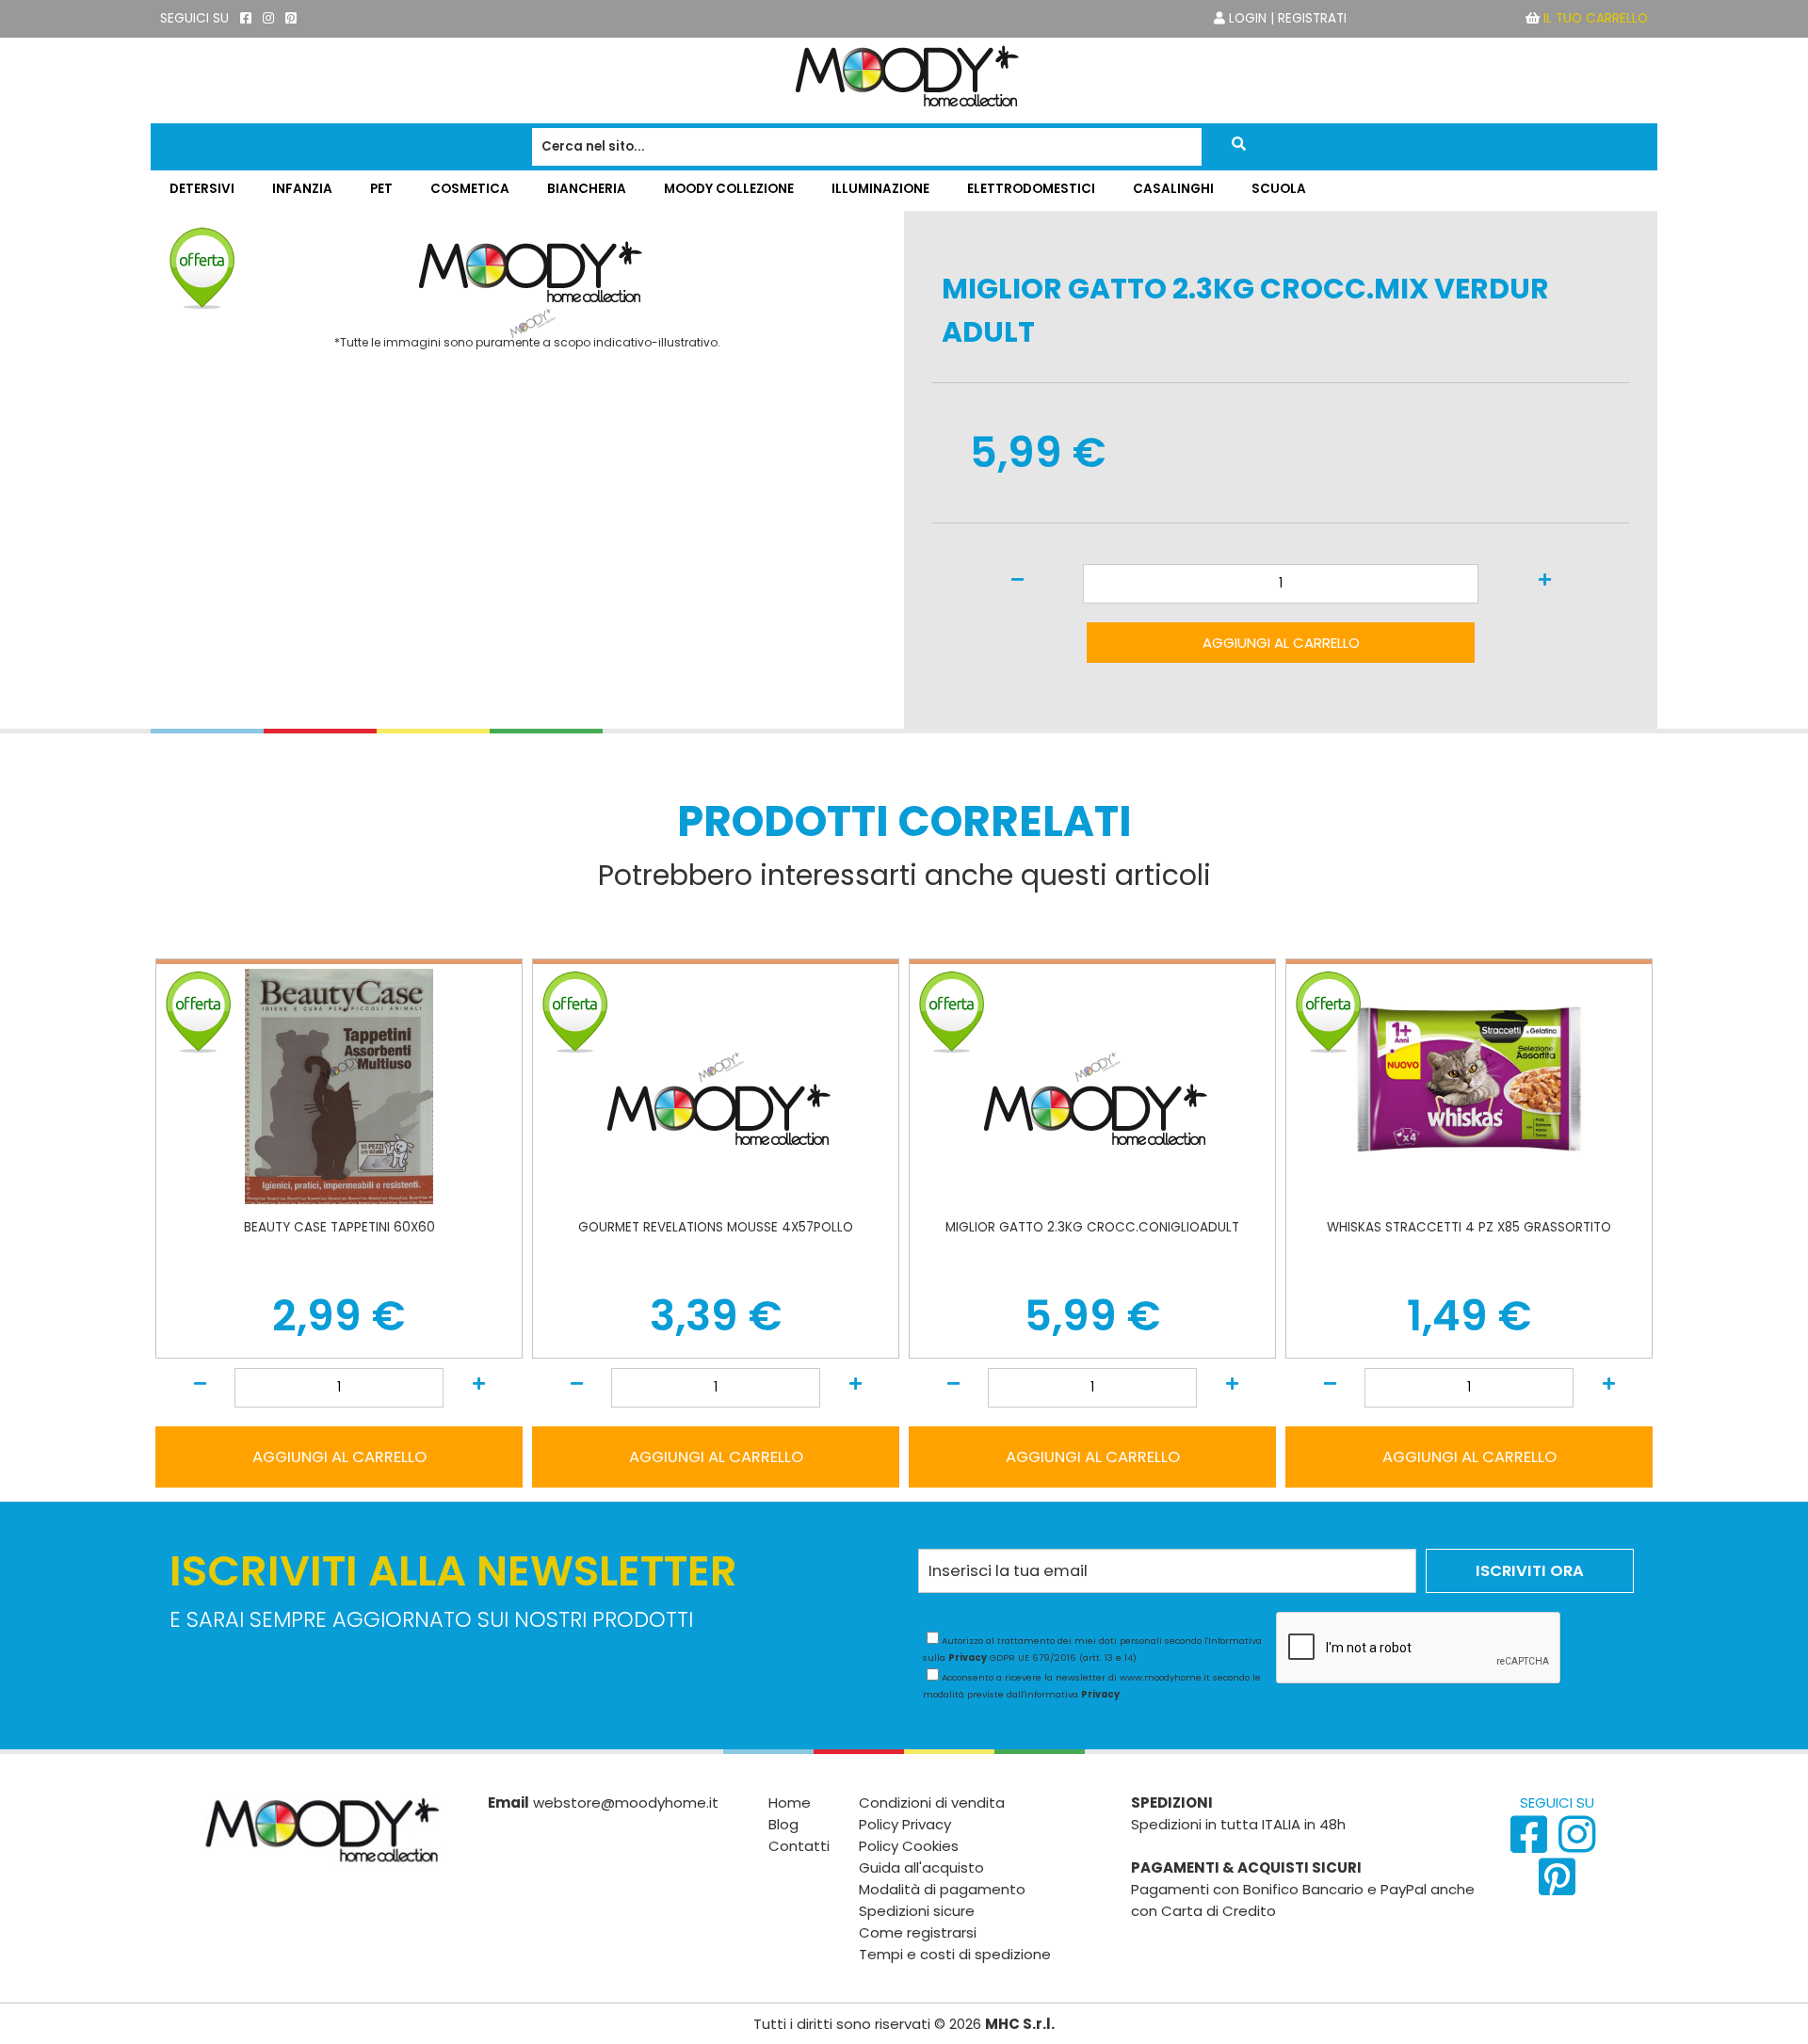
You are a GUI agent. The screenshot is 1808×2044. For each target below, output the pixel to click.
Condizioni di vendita (932, 1803)
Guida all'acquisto (921, 1867)
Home (790, 1803)
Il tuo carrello (1596, 18)
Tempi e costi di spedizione (955, 1954)
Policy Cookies (909, 1846)
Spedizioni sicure (917, 1911)
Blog (783, 1824)
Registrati (1312, 18)
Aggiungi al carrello (1281, 643)
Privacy (968, 1658)
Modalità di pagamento (942, 1889)
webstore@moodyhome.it (626, 1803)
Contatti (799, 1846)
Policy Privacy (905, 1824)
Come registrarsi (918, 1932)
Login (1248, 18)
